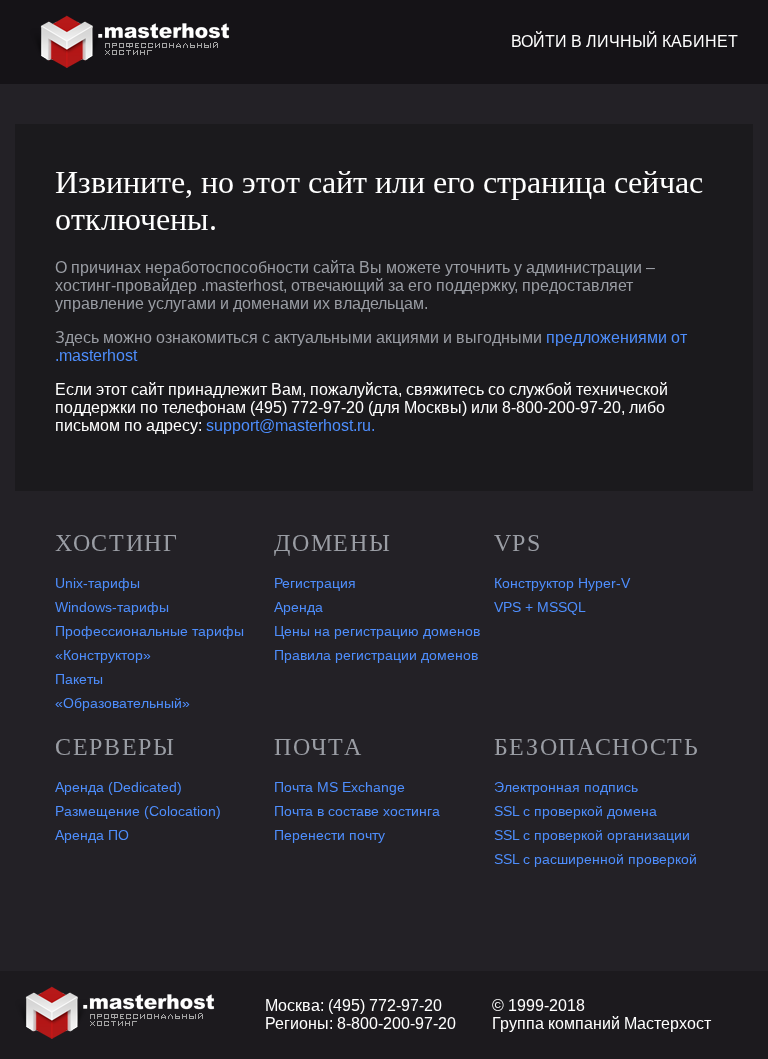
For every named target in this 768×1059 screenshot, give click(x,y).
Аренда (298, 607)
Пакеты (79, 679)
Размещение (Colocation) (138, 811)
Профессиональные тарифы (149, 631)
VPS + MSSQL (540, 607)
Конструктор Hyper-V (562, 583)
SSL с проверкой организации (592, 835)
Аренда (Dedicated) (118, 787)
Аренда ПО (92, 835)
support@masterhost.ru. (290, 425)
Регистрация (315, 583)
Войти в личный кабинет (624, 41)
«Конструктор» (103, 655)
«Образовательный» (122, 703)
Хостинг (117, 543)
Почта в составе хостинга (357, 811)
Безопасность (597, 747)
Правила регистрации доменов (376, 655)
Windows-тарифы (112, 607)
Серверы (115, 747)
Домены (332, 543)
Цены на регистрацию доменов (377, 631)
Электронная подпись (566, 787)
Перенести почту (329, 835)
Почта (318, 747)
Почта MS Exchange (339, 787)
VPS (518, 543)
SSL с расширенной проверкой (595, 859)
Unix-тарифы (97, 583)
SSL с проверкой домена (575, 811)
